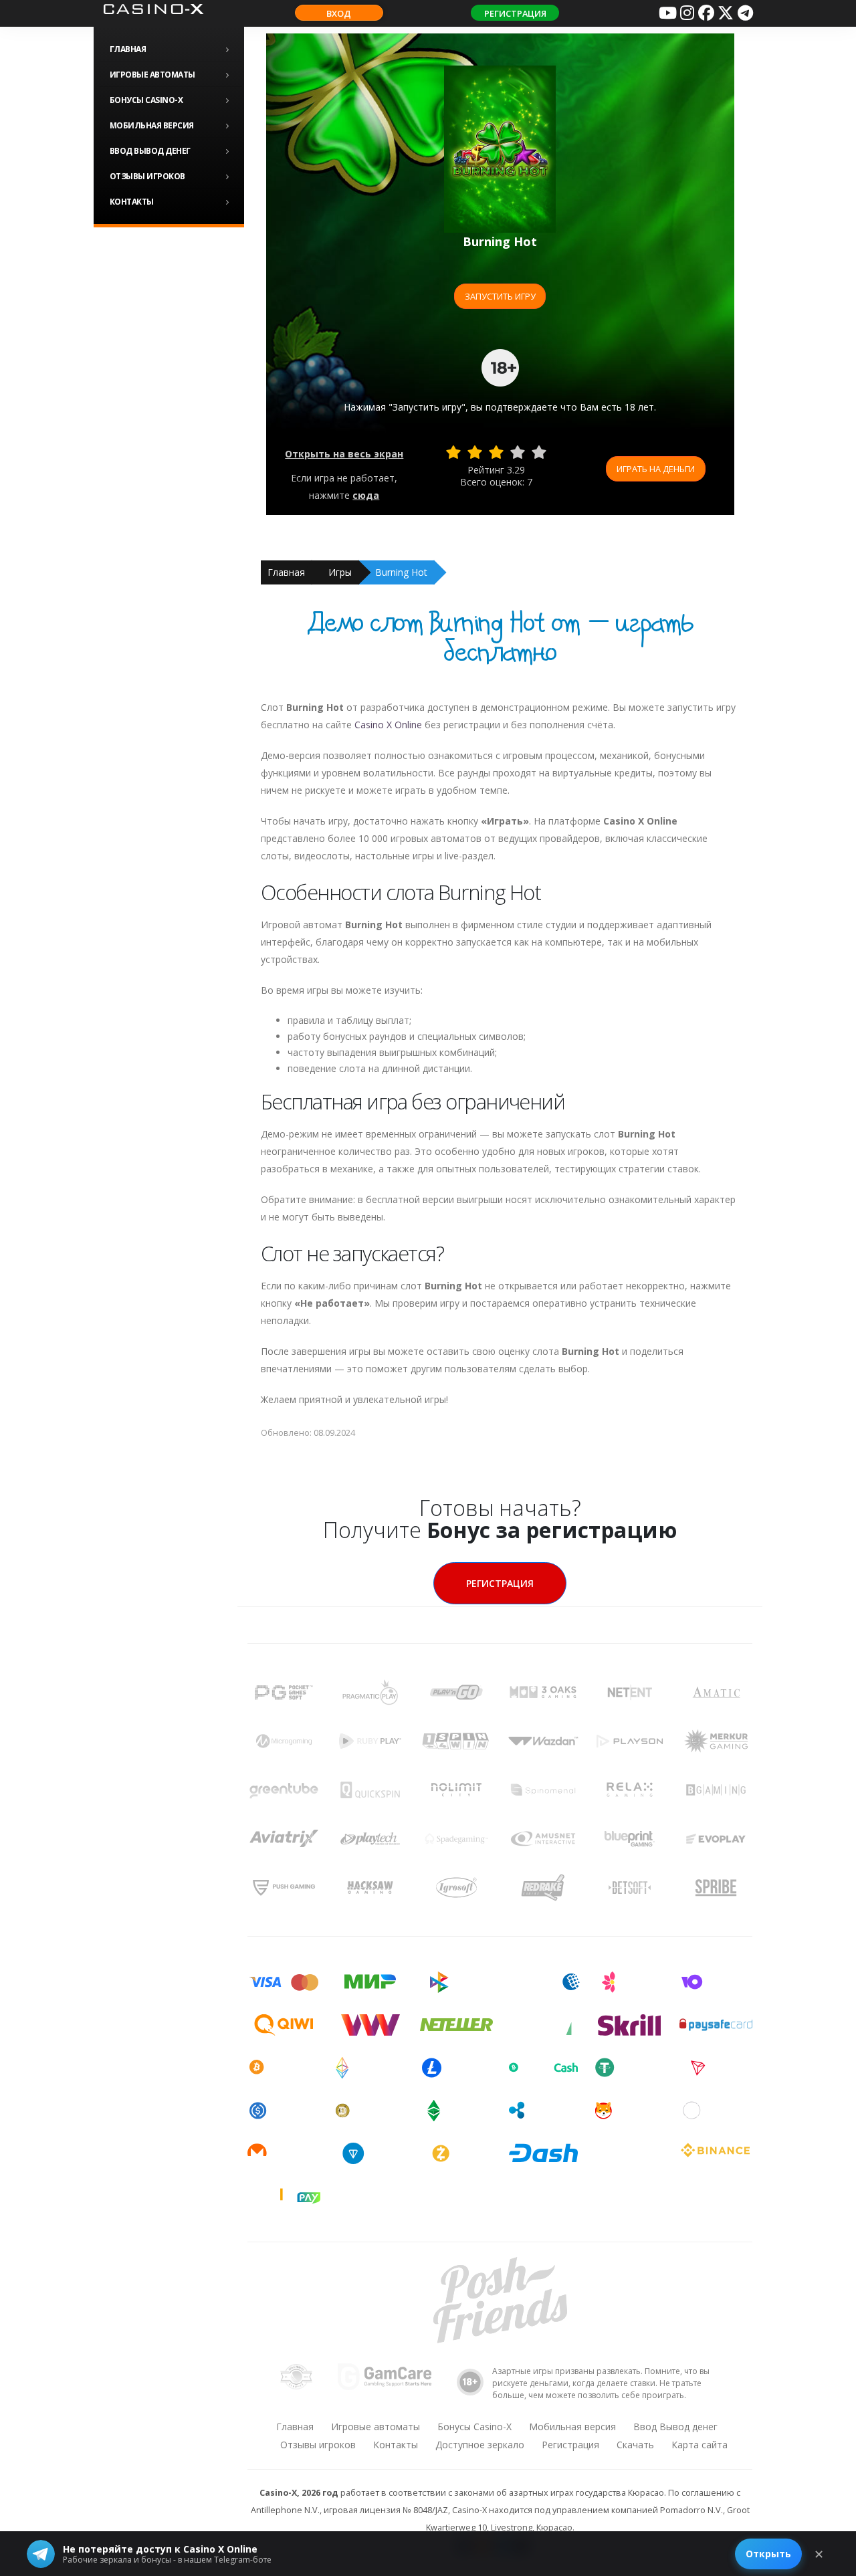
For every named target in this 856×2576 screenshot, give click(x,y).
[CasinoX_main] (726, 13)
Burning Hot (401, 572)
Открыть (768, 2554)
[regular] (496, 452)
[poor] (475, 452)
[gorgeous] (539, 452)
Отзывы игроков (147, 176)
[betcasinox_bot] (745, 13)
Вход (339, 13)
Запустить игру (500, 296)
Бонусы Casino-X (146, 100)
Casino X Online (388, 725)
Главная (128, 49)
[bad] (453, 452)
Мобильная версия (152, 125)
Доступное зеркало (480, 2445)
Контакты (132, 202)
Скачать (635, 2445)
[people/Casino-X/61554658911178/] (706, 13)
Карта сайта (700, 2445)
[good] (518, 452)
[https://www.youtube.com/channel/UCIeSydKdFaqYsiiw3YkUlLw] (667, 13)
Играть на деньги (656, 469)
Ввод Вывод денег (150, 151)
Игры (340, 572)
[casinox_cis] (687, 13)
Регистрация (515, 13)
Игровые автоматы (152, 75)
